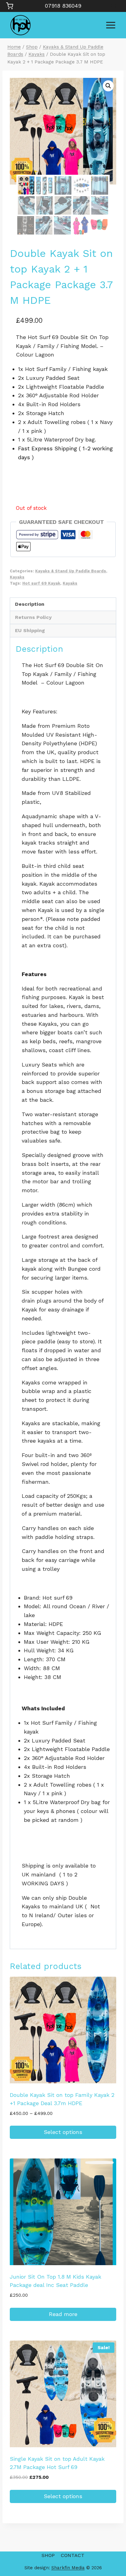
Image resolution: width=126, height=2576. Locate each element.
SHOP (48, 2555)
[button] (108, 86)
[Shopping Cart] (10, 6)
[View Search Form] (114, 6)
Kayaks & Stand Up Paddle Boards (71, 571)
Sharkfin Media (68, 2568)
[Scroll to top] (111, 2552)
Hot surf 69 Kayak (41, 583)
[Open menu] (111, 25)
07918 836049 (63, 6)
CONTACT (73, 2555)
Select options (63, 2132)
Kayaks (17, 577)
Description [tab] (30, 604)
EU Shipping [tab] (30, 630)
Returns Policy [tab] (33, 617)
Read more (63, 2314)
